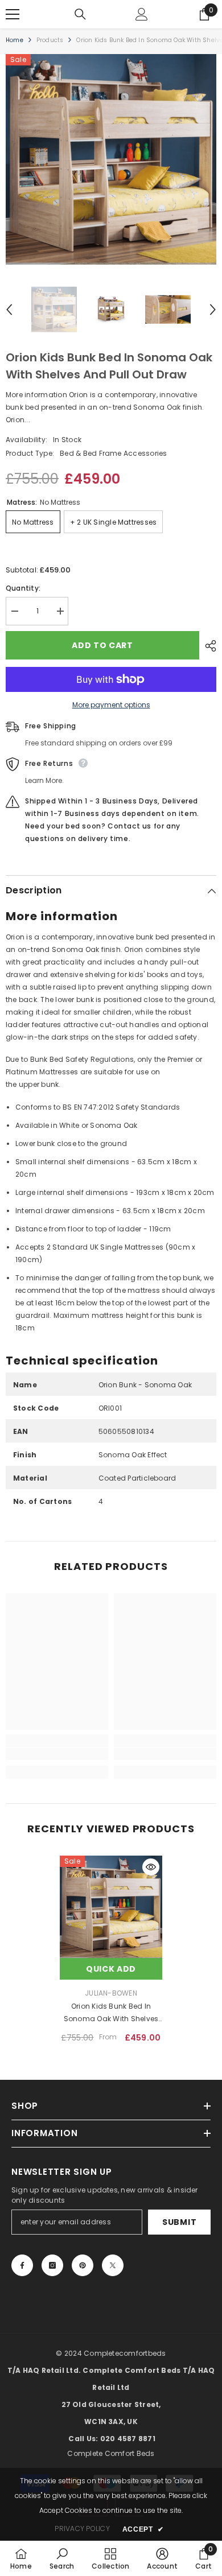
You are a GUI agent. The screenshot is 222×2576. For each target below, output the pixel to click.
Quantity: (23, 588)
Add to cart (102, 645)
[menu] (13, 14)
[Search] (80, 14)
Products (50, 40)
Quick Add (111, 1969)
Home (15, 40)
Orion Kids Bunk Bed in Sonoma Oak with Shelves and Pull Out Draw (111, 2013)
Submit (179, 2222)
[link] (57, 1754)
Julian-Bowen (111, 1993)
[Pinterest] (83, 2265)
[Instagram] (52, 2265)
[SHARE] (208, 646)
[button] (9, 310)
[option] (111, 159)
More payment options (111, 705)
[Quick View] (151, 1867)
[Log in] (142, 14)
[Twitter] (113, 2265)
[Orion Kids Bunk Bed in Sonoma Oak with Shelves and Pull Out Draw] (111, 1907)
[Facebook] (22, 2265)
